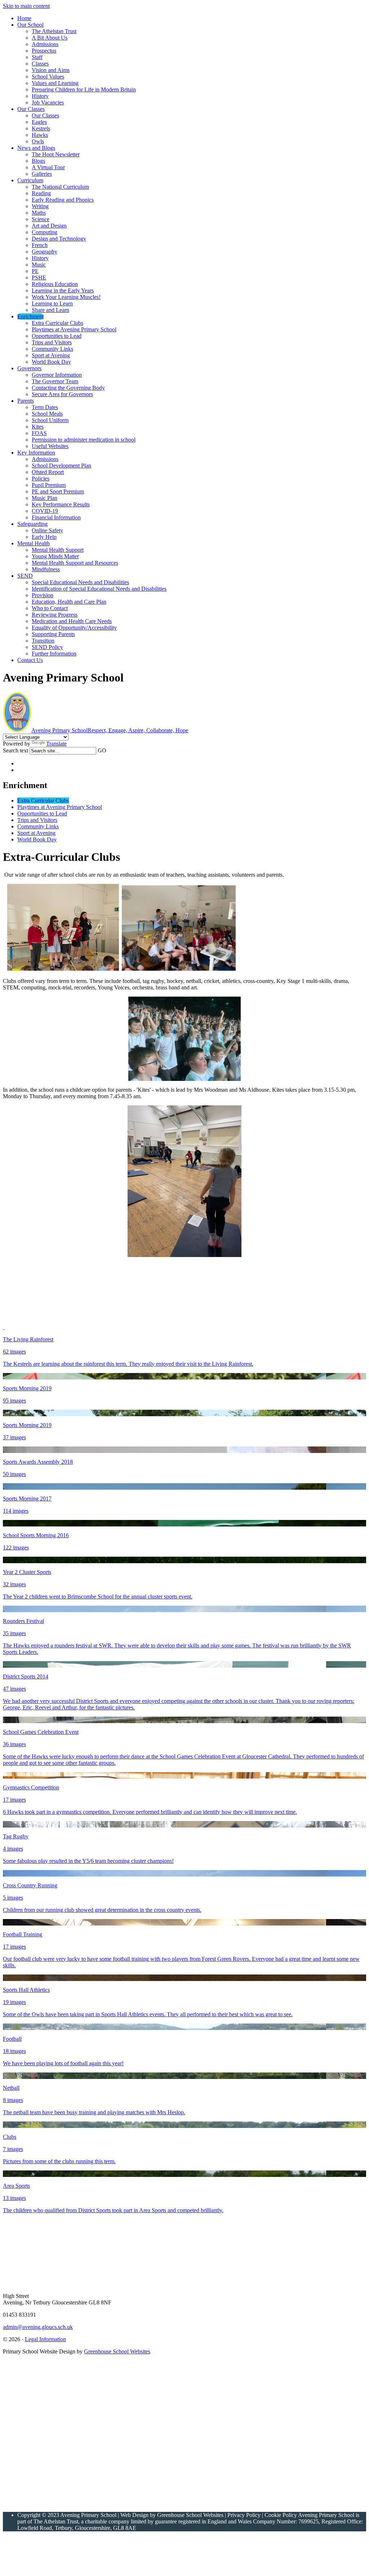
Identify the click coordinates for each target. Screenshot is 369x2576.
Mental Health (34, 543)
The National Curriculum (60, 187)
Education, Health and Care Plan (69, 602)
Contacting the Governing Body (68, 388)
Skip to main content (26, 6)
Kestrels (41, 128)
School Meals (47, 414)
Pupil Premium (49, 485)
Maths (39, 213)
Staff (37, 57)
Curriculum (30, 180)
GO (102, 750)
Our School (30, 25)
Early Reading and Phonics (63, 200)
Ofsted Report (48, 472)
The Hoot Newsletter (56, 154)
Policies (41, 478)
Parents (26, 401)
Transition (43, 641)
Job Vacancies (48, 102)
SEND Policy (47, 647)
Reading (41, 193)
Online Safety (47, 530)
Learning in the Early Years (63, 290)
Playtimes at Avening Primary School (74, 329)
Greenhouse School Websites (117, 2351)
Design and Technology (59, 239)
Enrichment (30, 316)
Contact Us (30, 660)
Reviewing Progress (55, 615)
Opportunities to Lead (57, 336)
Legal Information (45, 2339)
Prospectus (44, 51)
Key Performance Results (61, 504)
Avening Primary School (110, 730)
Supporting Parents (53, 634)
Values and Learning (55, 83)
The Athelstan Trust (54, 31)
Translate (56, 744)
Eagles (39, 122)
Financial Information (56, 517)
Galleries (42, 174)
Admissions (45, 44)
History (40, 96)
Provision (43, 595)
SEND (25, 576)
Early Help (44, 537)
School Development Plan (61, 466)
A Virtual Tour (48, 167)
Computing (45, 232)
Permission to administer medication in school (84, 440)
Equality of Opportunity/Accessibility (74, 628)
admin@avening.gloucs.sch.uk (38, 2327)
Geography (45, 252)
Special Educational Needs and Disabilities (80, 582)
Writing (40, 206)
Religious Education (55, 284)
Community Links (52, 349)
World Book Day (51, 362)
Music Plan (45, 498)
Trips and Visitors (52, 342)
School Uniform (50, 420)
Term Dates (45, 407)
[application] (80, 2433)
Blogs (38, 161)
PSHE (39, 278)
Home (24, 18)
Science (41, 219)
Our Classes (31, 109)
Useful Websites (50, 446)
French (40, 245)
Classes (40, 64)
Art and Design (49, 226)
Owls (38, 141)
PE (35, 271)
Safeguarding (32, 524)
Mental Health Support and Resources (75, 563)
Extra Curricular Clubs (57, 323)
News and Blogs (36, 148)
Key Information (36, 453)
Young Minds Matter (55, 556)
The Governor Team (55, 381)
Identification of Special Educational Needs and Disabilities (99, 589)
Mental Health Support (58, 550)
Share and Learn (50, 310)
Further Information (54, 654)
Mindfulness (46, 569)
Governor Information (57, 375)
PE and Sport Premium (58, 491)
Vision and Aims (51, 70)
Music (39, 265)
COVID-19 (45, 511)
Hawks (40, 135)
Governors (29, 368)
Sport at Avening (51, 355)
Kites (38, 427)
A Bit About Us (50, 38)
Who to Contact (50, 608)
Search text (15, 750)
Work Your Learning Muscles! (66, 297)
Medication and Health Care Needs (72, 621)
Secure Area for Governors (62, 394)
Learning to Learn (52, 303)
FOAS (39, 433)
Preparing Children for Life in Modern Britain (84, 90)
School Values (48, 77)
